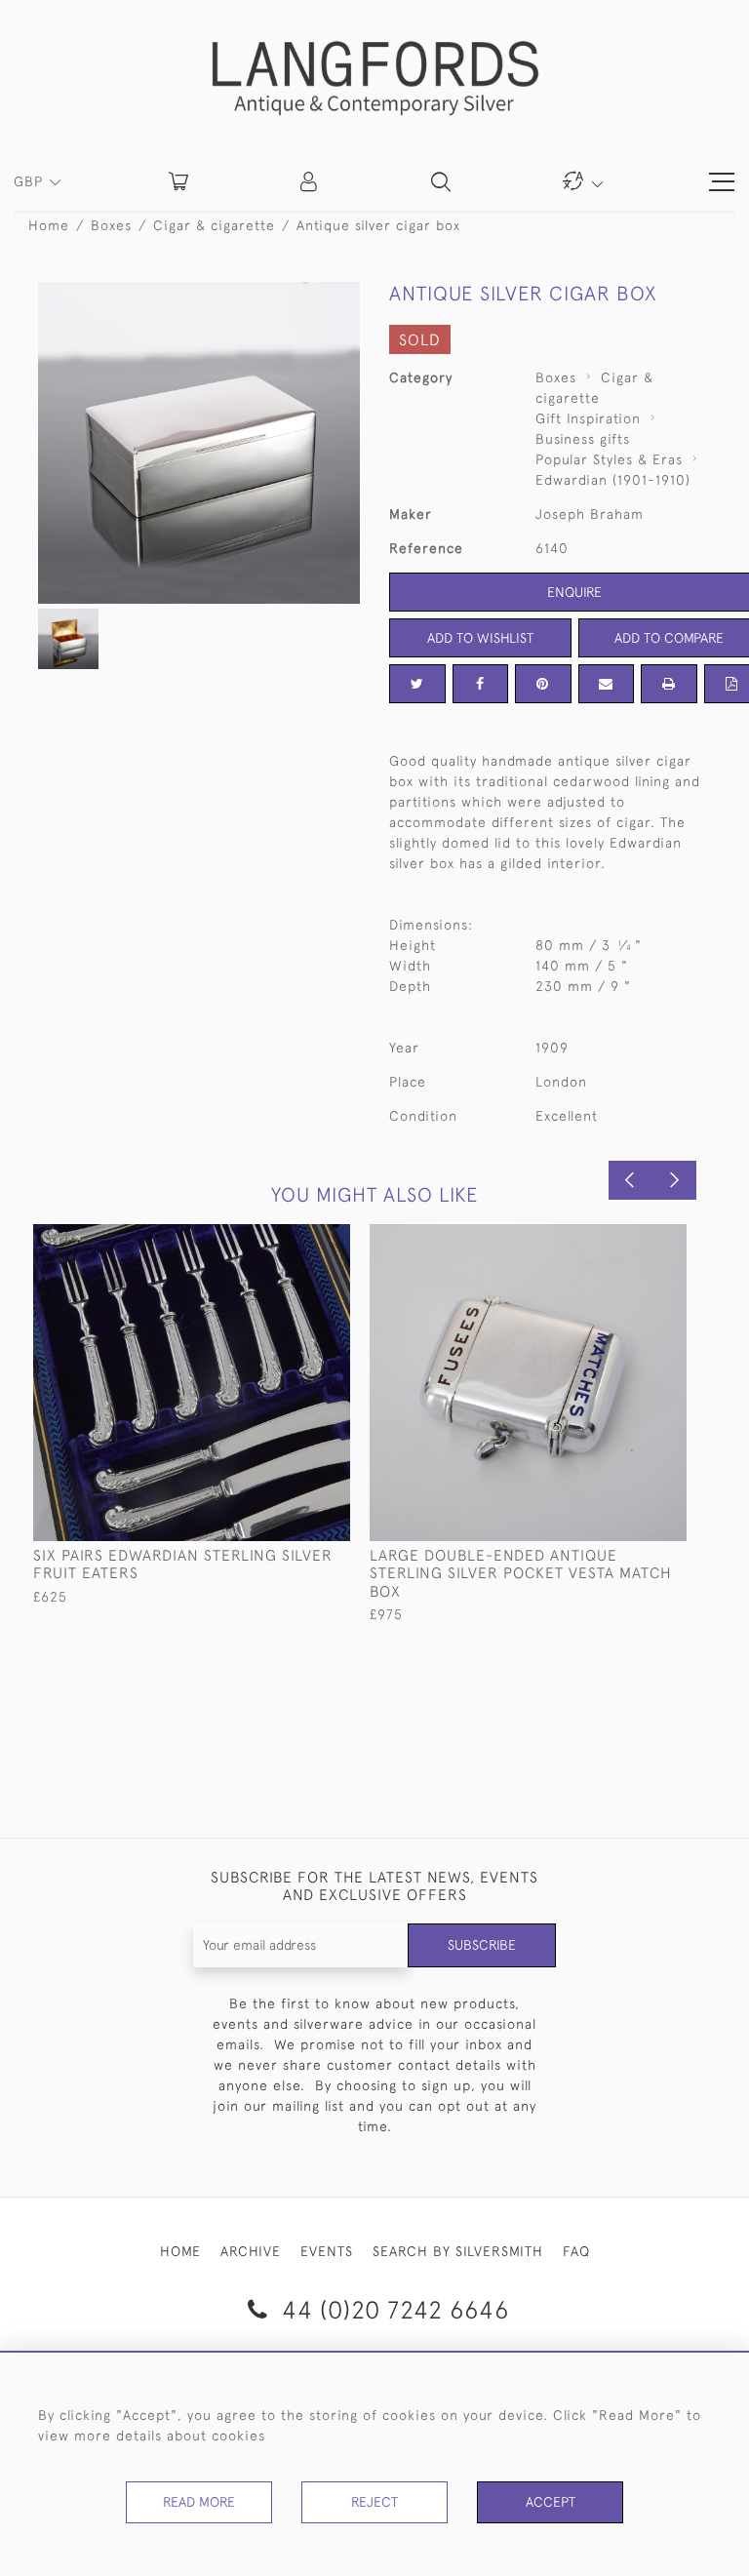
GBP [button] (31, 181)
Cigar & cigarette (214, 225)
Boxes (111, 225)
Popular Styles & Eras (609, 459)
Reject (374, 2502)
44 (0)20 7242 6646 (392, 2309)
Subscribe (482, 1945)
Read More (199, 2502)
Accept (551, 2502)
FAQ (576, 2251)
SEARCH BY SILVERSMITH (458, 2251)
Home (49, 225)
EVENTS (327, 2251)
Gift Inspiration (588, 418)
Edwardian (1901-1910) (613, 480)
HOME (180, 2251)
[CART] (178, 181)
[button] (310, 181)
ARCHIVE (251, 2251)
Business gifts (583, 439)
